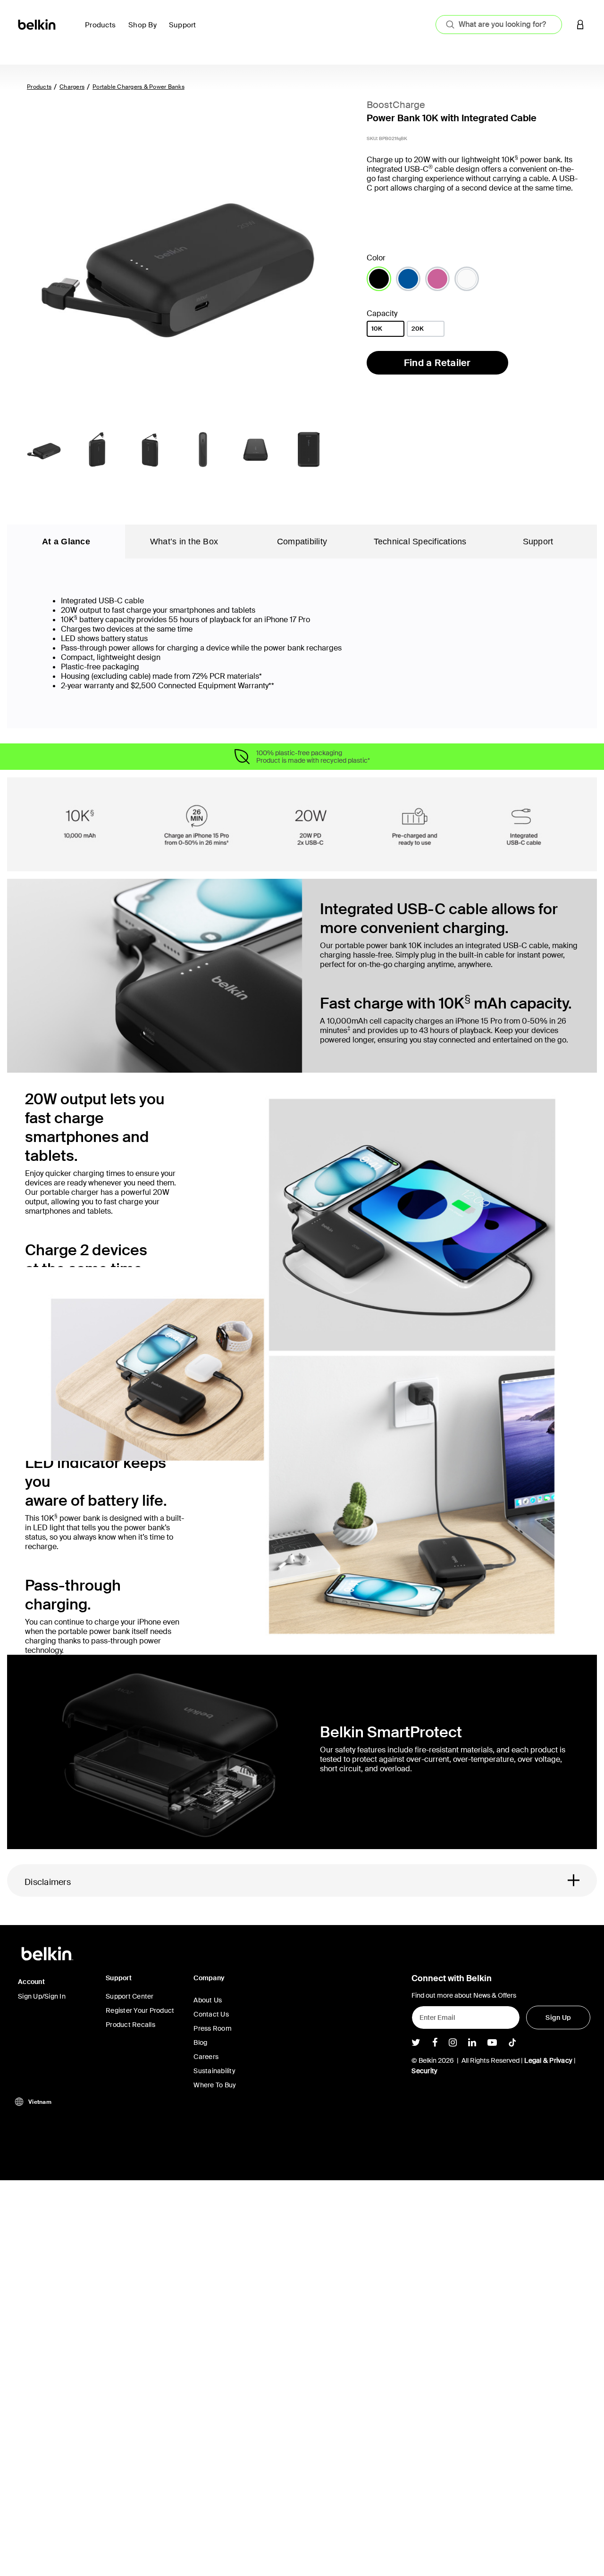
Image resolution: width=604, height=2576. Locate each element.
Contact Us (211, 2014)
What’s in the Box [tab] (184, 542)
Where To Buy (215, 2085)
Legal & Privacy (548, 2060)
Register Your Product (140, 2010)
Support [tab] (538, 542)
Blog (200, 2042)
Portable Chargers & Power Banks (138, 87)
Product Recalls (130, 2025)
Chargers (72, 87)
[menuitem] (103, 30)
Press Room (213, 2028)
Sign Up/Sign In (42, 1996)
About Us (208, 2000)
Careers (206, 2057)
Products (39, 87)
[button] (580, 24)
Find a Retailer (437, 363)
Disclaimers (48, 1882)
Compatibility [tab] (302, 542)
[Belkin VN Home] (38, 24)
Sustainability (214, 2071)
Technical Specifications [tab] (420, 542)
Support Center (130, 1996)
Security (424, 2071)
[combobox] (499, 25)
